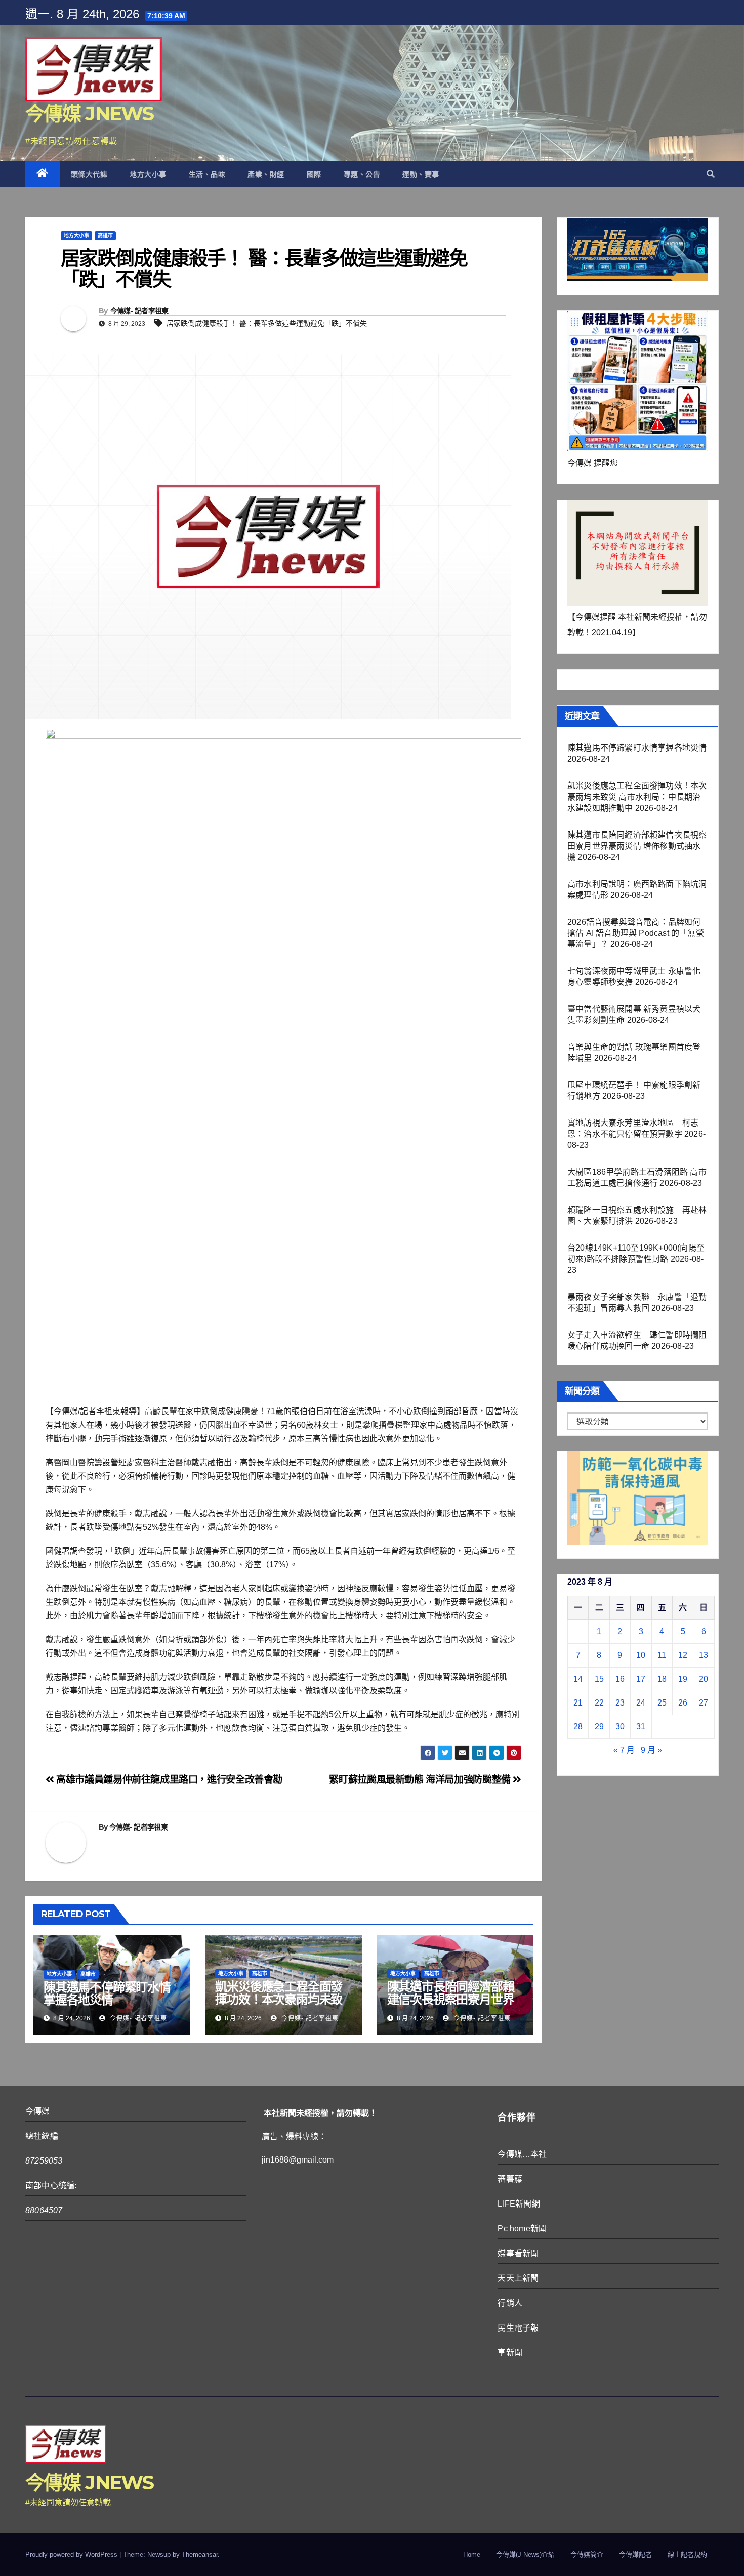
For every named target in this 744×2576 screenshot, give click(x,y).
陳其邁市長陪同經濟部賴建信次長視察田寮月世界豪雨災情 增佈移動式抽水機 (452, 2006)
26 (683, 1703)
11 (662, 1655)
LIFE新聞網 (519, 2204)
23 (620, 1703)
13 (704, 1655)
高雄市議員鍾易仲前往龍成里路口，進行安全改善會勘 (168, 1780)
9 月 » (651, 1750)
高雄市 (105, 236)
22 (599, 1703)
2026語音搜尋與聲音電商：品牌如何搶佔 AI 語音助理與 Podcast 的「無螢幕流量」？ (636, 933)
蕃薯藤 (510, 2179)
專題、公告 (362, 174)
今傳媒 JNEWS (90, 114)
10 (641, 1655)
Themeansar (200, 2554)
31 (641, 1727)
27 (704, 1703)
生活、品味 (207, 174)
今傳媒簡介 (587, 2554)
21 (578, 1703)
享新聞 (510, 2353)
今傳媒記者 (635, 2554)
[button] (711, 174)
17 (641, 1679)
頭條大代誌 (89, 174)
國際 (314, 174)
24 (641, 1703)
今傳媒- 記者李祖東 (139, 311)
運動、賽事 (421, 174)
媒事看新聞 (518, 2253)
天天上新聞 (518, 2278)
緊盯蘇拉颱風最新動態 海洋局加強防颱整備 (421, 1780)
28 (578, 1727)
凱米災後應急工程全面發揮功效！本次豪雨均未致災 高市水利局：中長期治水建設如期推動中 (280, 2006)
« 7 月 (624, 1750)
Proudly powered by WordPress (72, 2554)
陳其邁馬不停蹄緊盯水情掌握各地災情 (107, 1993)
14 (578, 1679)
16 (620, 1679)
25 (662, 1703)
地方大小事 (148, 174)
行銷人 (510, 2303)
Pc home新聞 (522, 2229)
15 (599, 1679)
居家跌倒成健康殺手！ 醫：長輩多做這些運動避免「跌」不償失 (267, 323)
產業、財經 (266, 174)
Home (472, 2554)
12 (683, 1655)
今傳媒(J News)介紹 (525, 2554)
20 (704, 1679)
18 (662, 1679)
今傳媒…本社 (522, 2154)
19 (683, 1679)
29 (599, 1727)
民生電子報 (518, 2328)
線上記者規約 (687, 2554)
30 (620, 1727)
